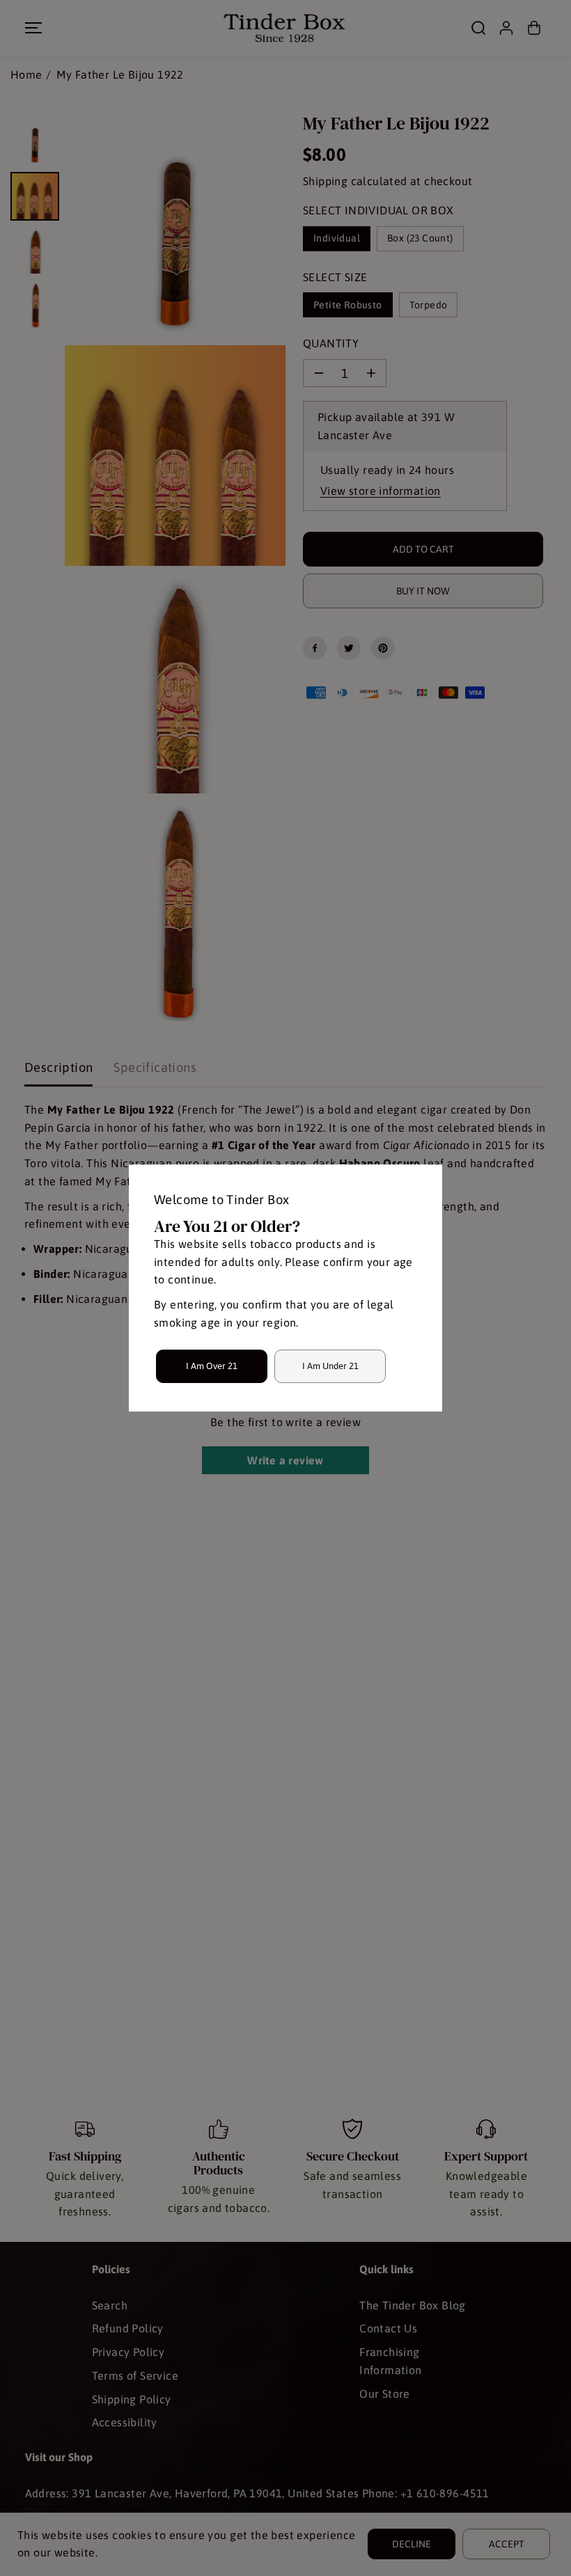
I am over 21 (212, 1366)
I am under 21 (330, 1366)
